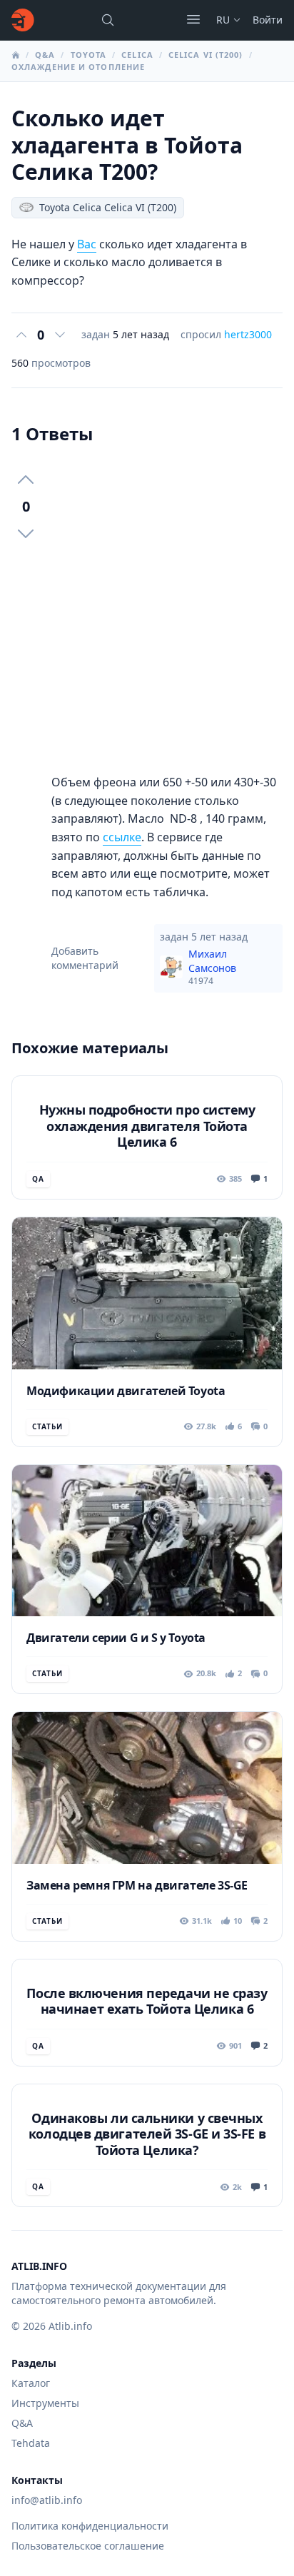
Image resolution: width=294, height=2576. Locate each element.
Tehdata (31, 2443)
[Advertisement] (147, 609)
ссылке (122, 837)
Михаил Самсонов (212, 967)
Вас (87, 244)
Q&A (45, 55)
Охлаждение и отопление (78, 67)
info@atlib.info (47, 2500)
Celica (137, 55)
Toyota (89, 55)
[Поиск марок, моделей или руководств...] (108, 20)
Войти (268, 20)
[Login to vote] (21, 335)
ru (223, 20)
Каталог (31, 2383)
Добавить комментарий (85, 958)
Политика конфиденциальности (90, 2526)
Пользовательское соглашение (88, 2546)
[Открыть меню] (193, 19)
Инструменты (45, 2403)
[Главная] (23, 20)
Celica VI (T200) (206, 55)
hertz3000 (248, 334)
